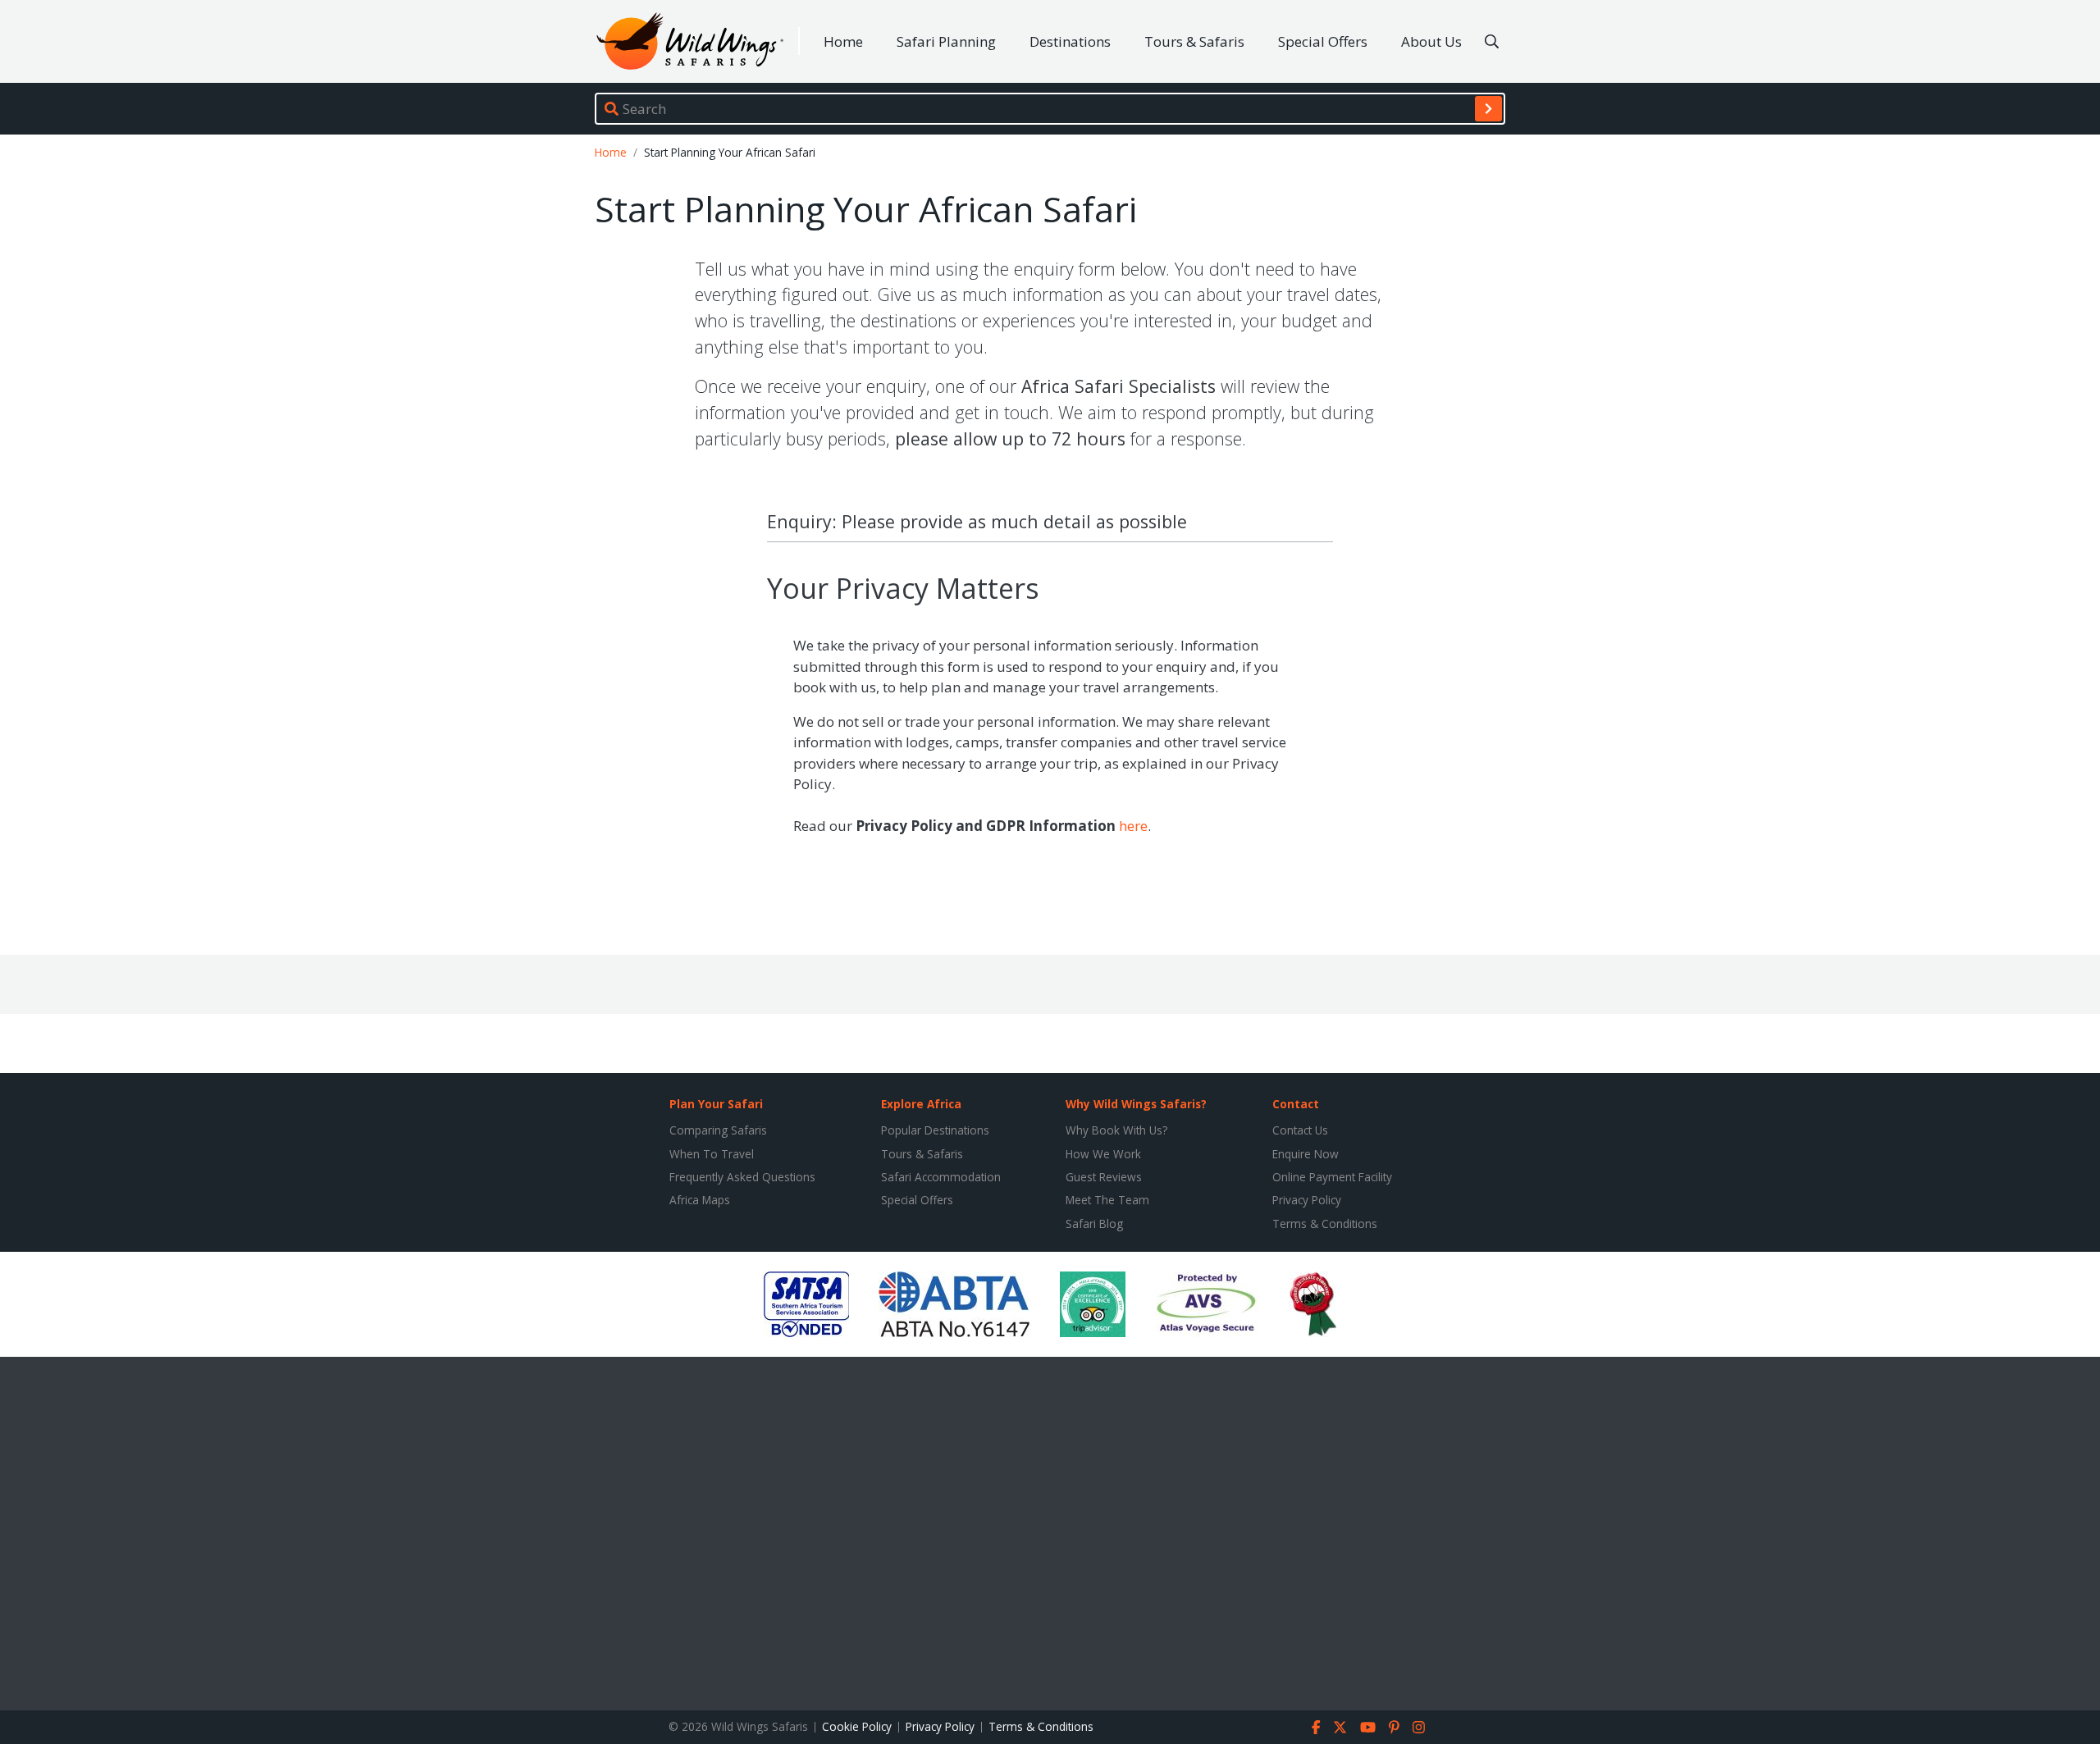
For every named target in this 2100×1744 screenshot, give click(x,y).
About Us (1431, 41)
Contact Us (1300, 1130)
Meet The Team (1107, 1200)
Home (843, 41)
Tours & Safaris (1194, 41)
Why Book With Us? (1116, 1130)
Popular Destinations (935, 1130)
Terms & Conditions (1325, 1224)
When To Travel (712, 1154)
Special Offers (1323, 41)
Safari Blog (1094, 1224)
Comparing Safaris (718, 1130)
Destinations (1070, 41)
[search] (1488, 108)
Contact (1296, 1104)
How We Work (1103, 1154)
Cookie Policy (857, 1726)
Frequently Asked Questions (742, 1177)
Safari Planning (946, 41)
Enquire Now (1306, 1154)
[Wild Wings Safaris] (690, 41)
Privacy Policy (1307, 1200)
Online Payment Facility (1332, 1177)
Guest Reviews (1104, 1177)
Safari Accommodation (941, 1177)
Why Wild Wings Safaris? (1136, 1104)
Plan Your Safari (716, 1104)
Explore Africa (921, 1104)
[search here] (1492, 42)
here (1133, 826)
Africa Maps (700, 1200)
